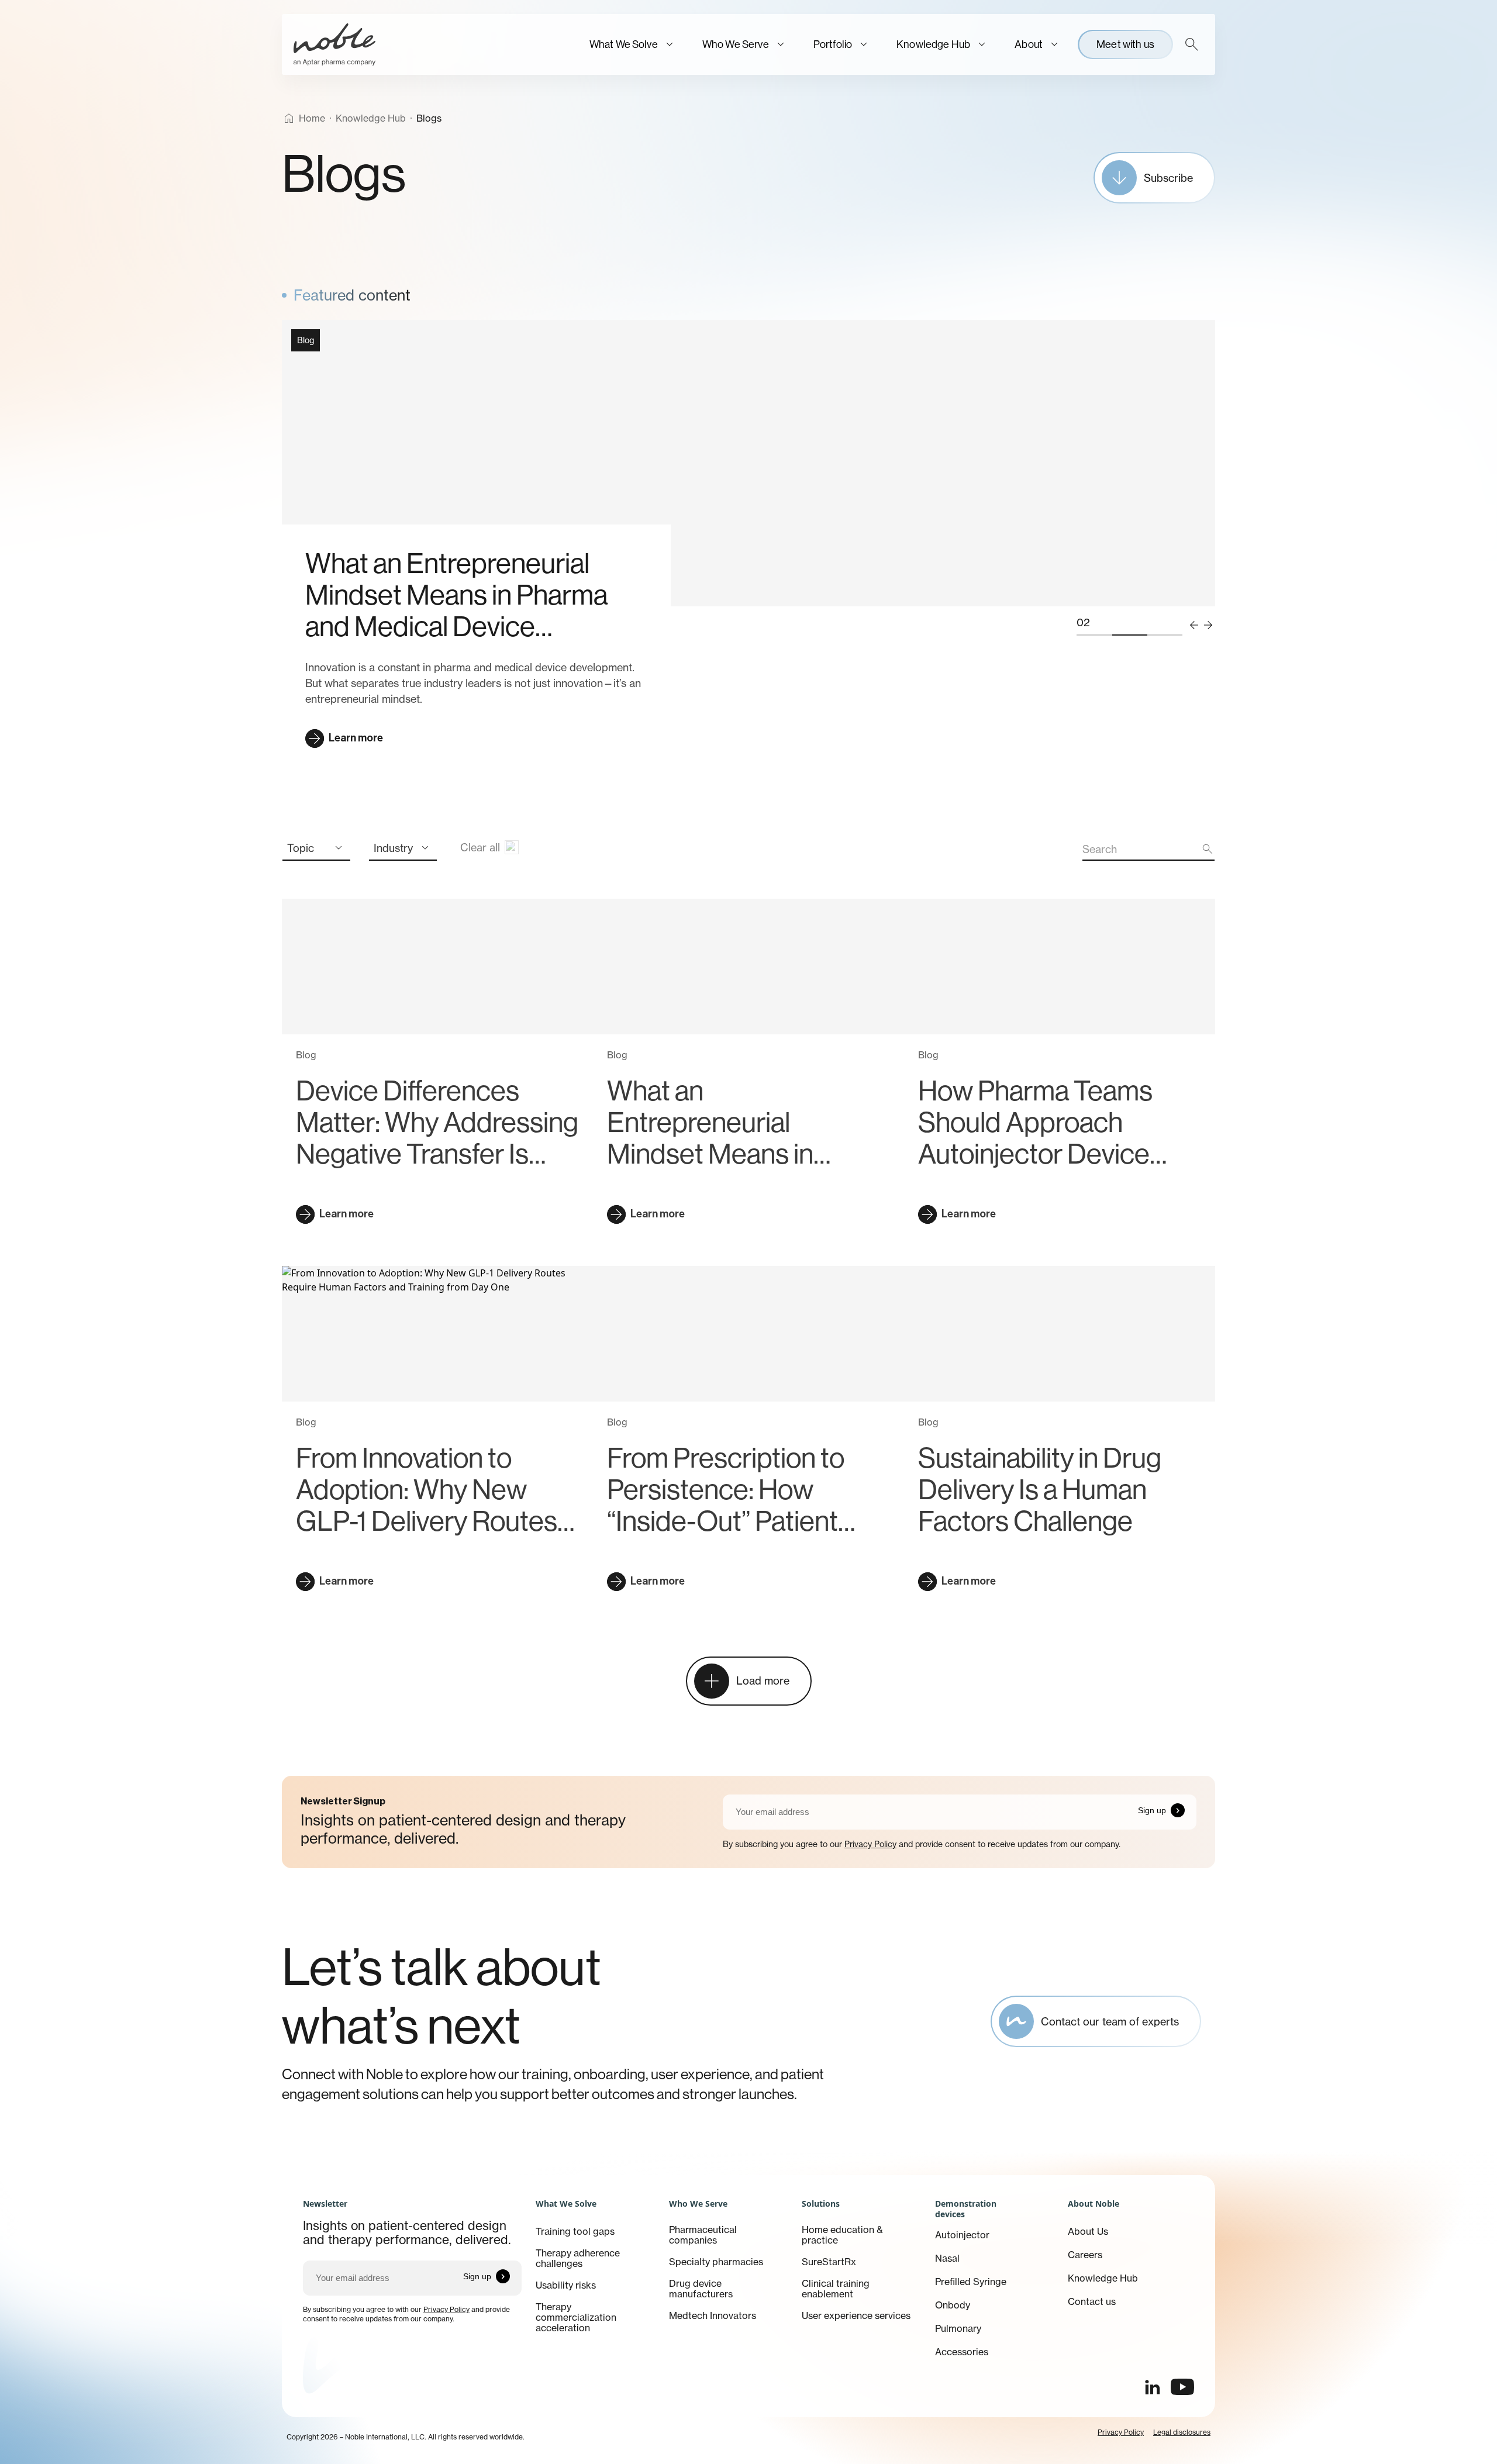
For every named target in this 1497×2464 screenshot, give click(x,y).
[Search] (1192, 44)
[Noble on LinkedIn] (1152, 2387)
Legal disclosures (1182, 2432)
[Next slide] (1208, 625)
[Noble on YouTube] (1182, 2387)
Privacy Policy (870, 1844)
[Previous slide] (1194, 625)
